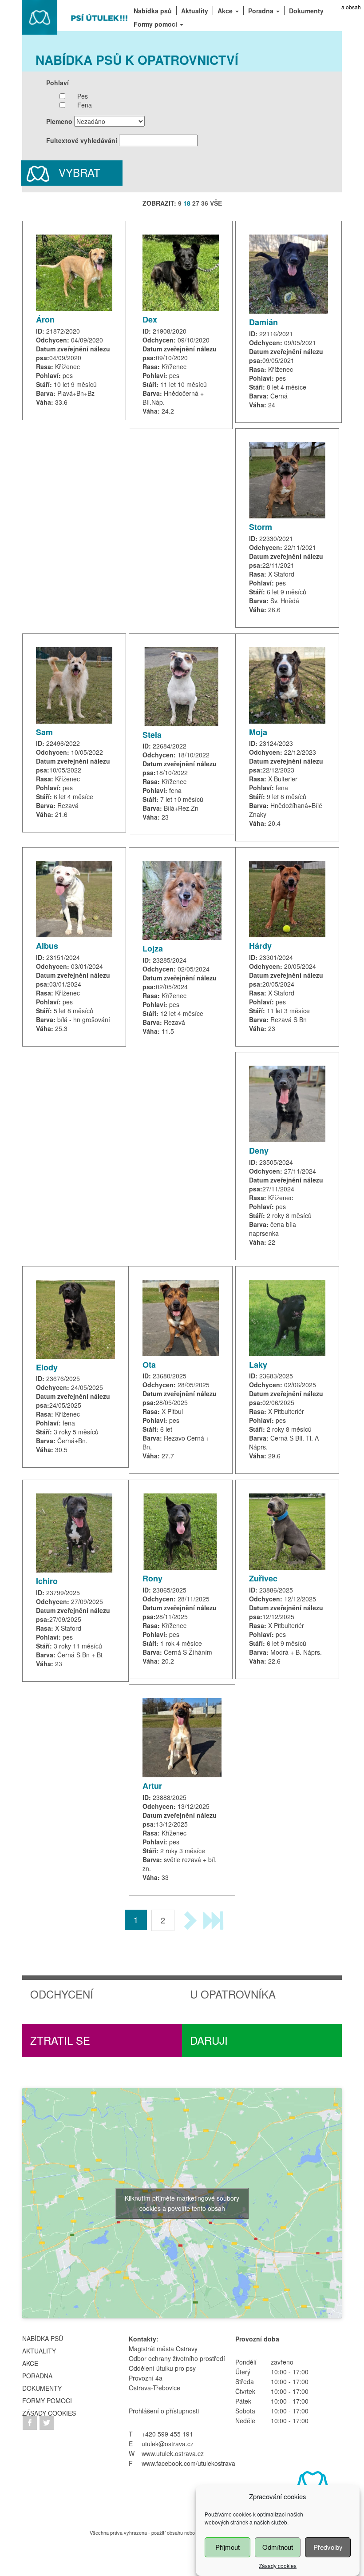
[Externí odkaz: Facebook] (31, 2421)
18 (187, 203)
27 (196, 203)
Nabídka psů (43, 2338)
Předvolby (328, 2547)
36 (205, 203)
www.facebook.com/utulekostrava (188, 2463)
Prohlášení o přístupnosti (164, 2411)
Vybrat (78, 172)
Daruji (209, 2040)
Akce (30, 2363)
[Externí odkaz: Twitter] (47, 2421)
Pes (83, 96)
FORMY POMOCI (47, 2401)
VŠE (216, 203)
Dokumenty (42, 2388)
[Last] (213, 1920)
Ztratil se (60, 2040)
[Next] (189, 1920)
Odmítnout (278, 2547)
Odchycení (62, 1994)
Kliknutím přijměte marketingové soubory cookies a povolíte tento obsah (182, 2203)
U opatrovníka (233, 1994)
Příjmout (227, 2547)
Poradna (37, 2376)
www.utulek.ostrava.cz (173, 2453)
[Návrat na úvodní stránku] (75, 16)
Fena (85, 105)
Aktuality (39, 2351)
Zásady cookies (278, 2566)
